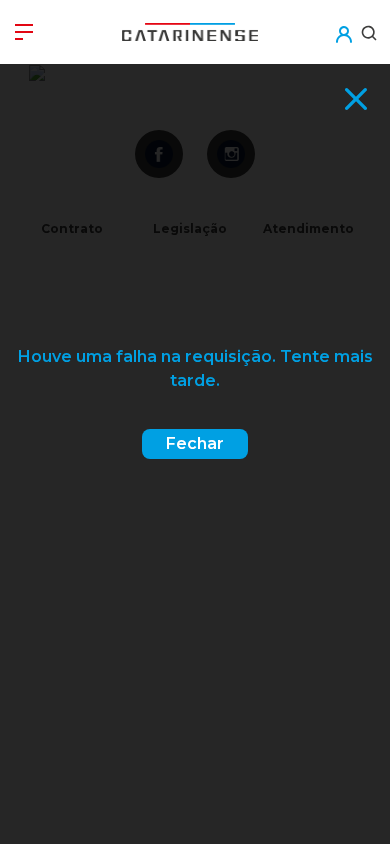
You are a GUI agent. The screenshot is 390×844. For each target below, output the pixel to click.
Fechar (195, 443)
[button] (343, 21)
